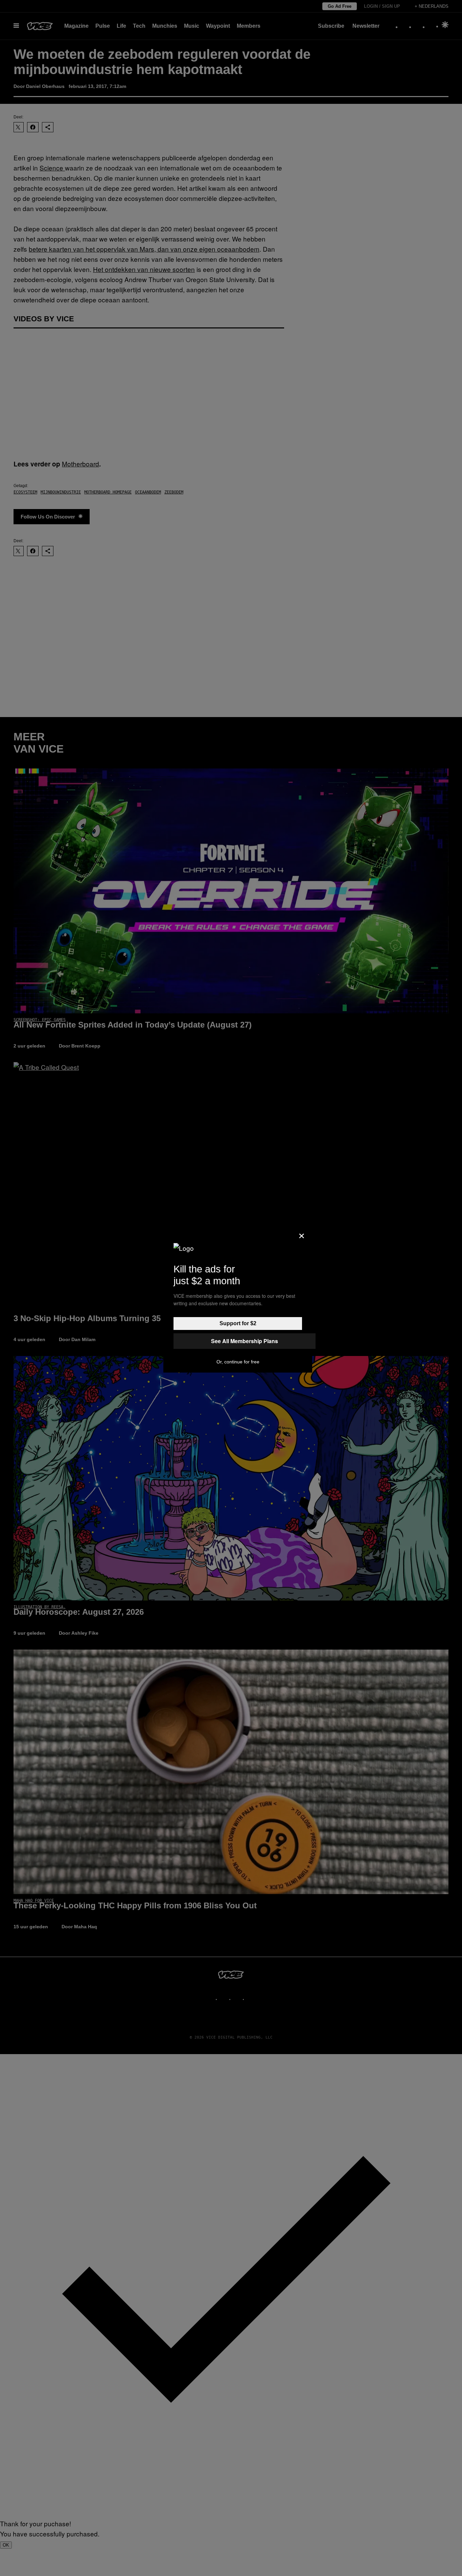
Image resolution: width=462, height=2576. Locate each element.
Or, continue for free (238, 1362)
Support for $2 (238, 1323)
